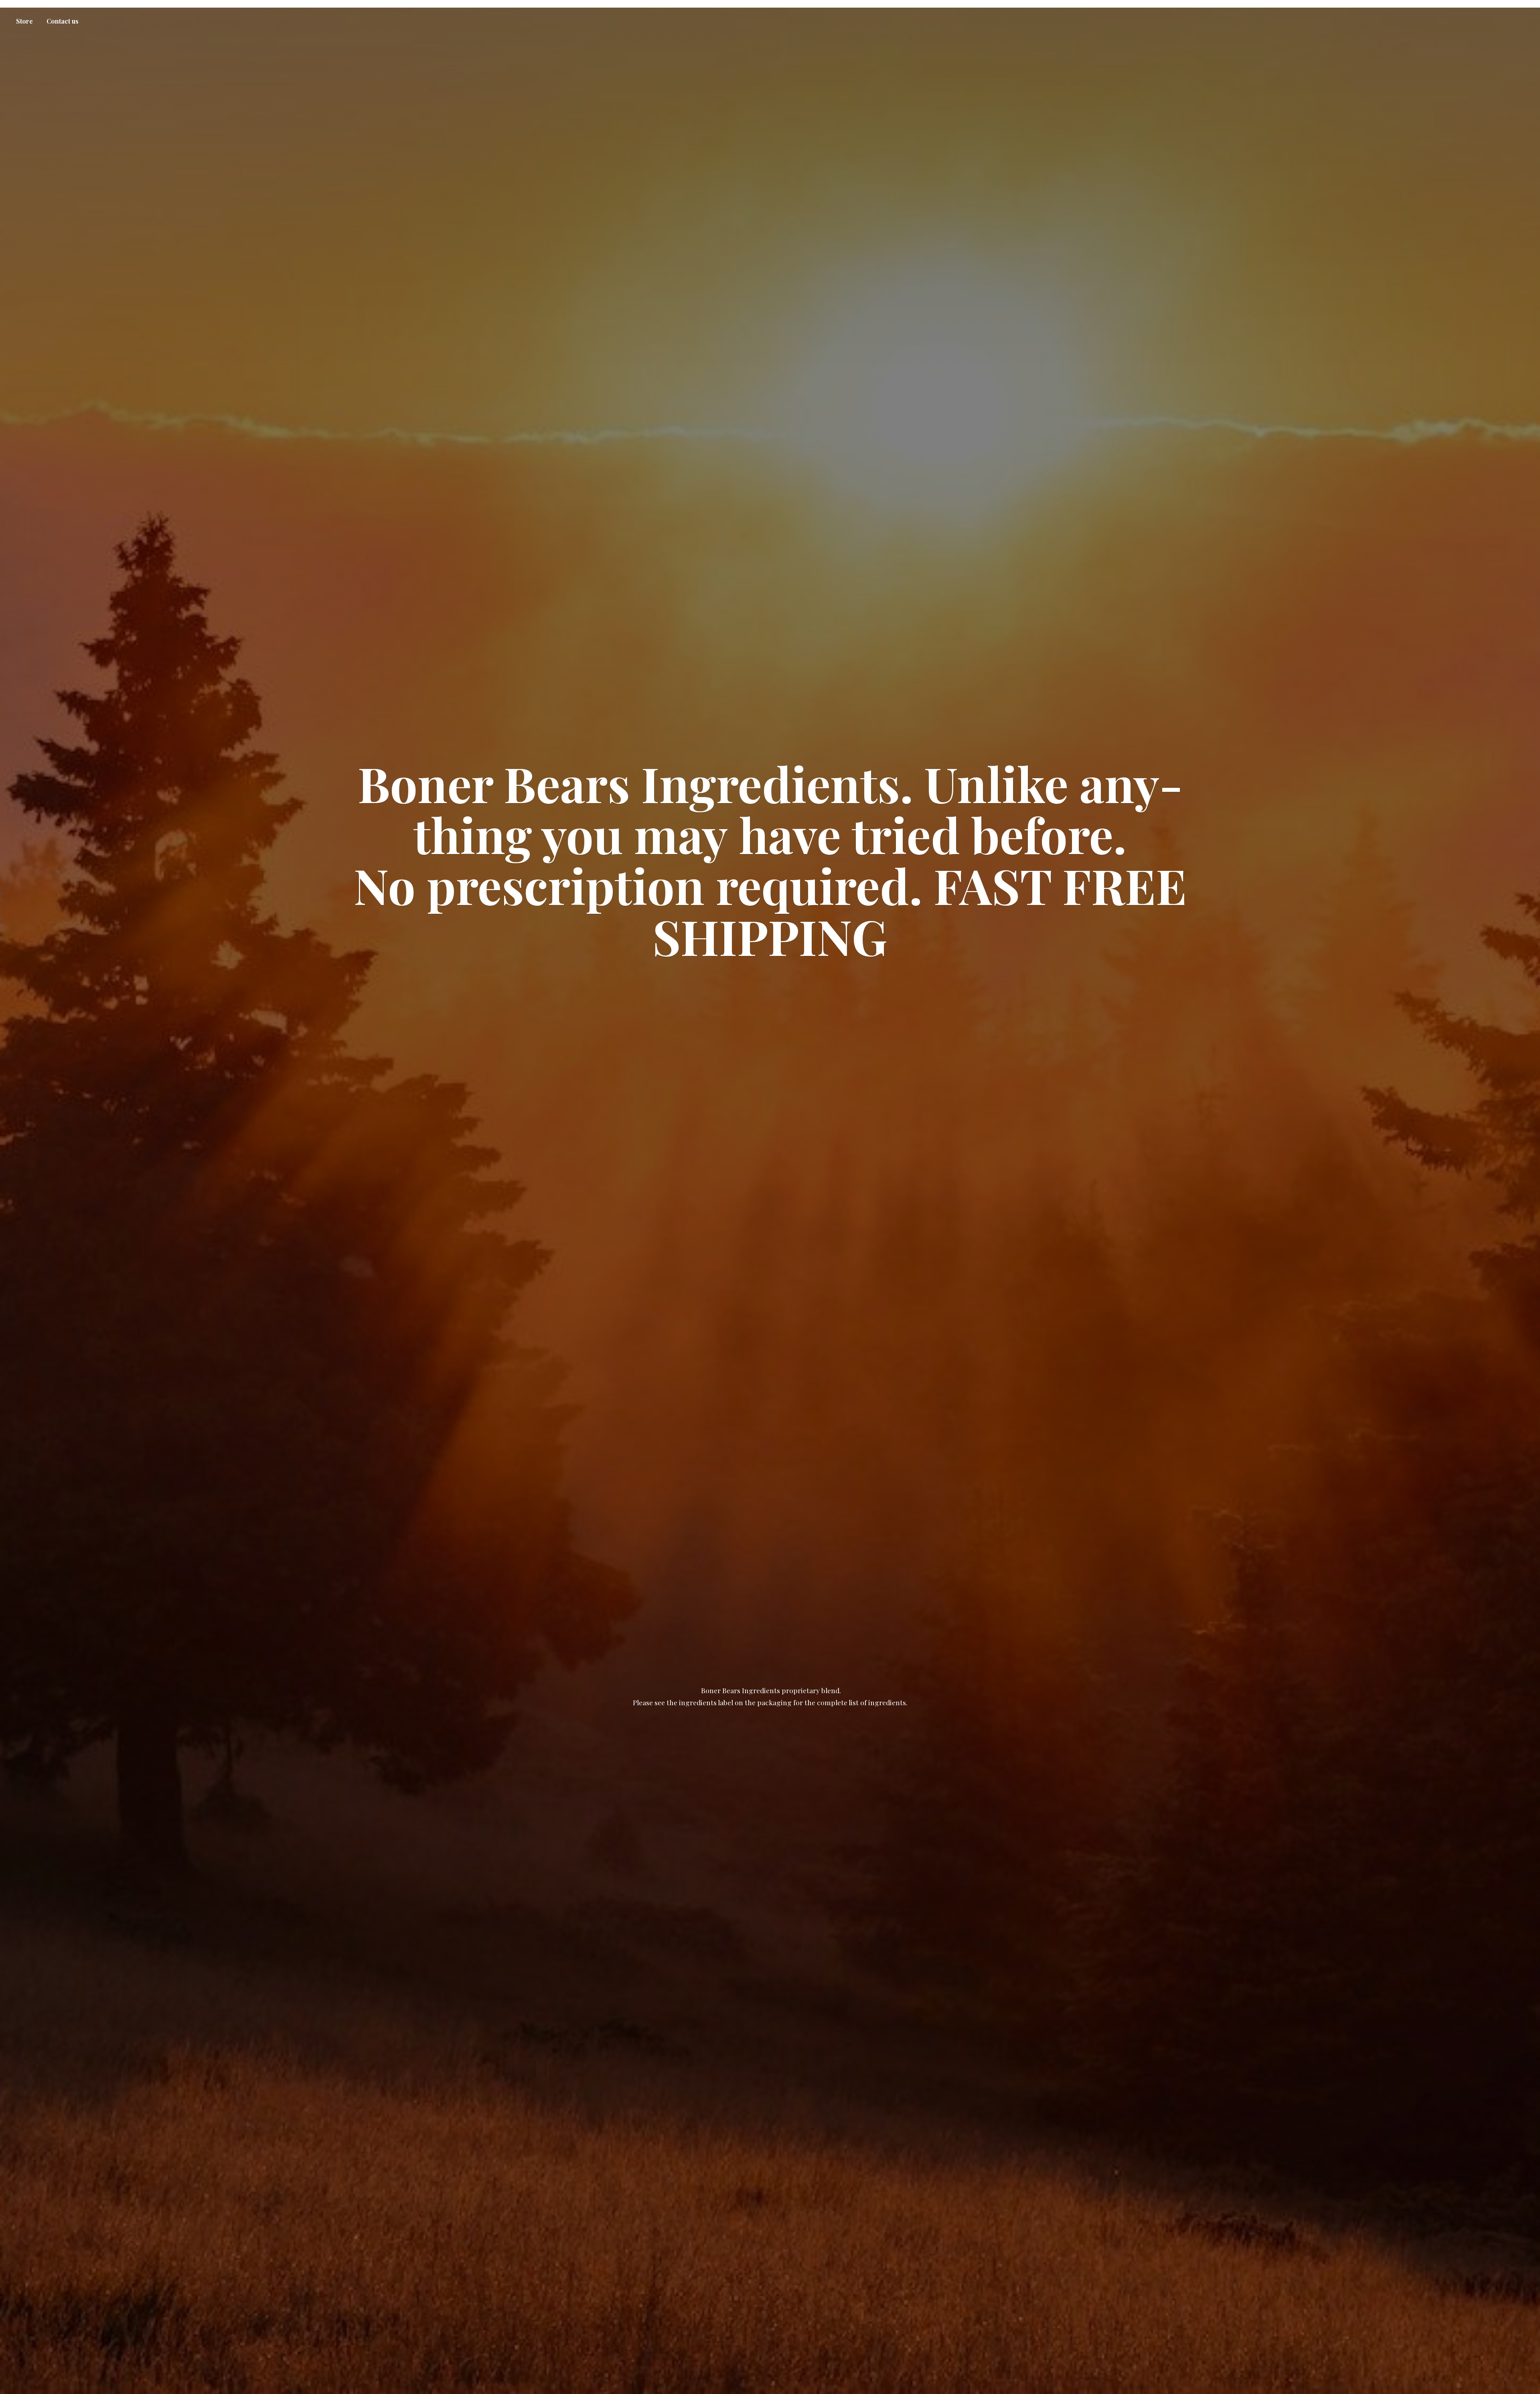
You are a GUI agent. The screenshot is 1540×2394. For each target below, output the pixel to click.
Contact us (63, 21)
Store (24, 21)
